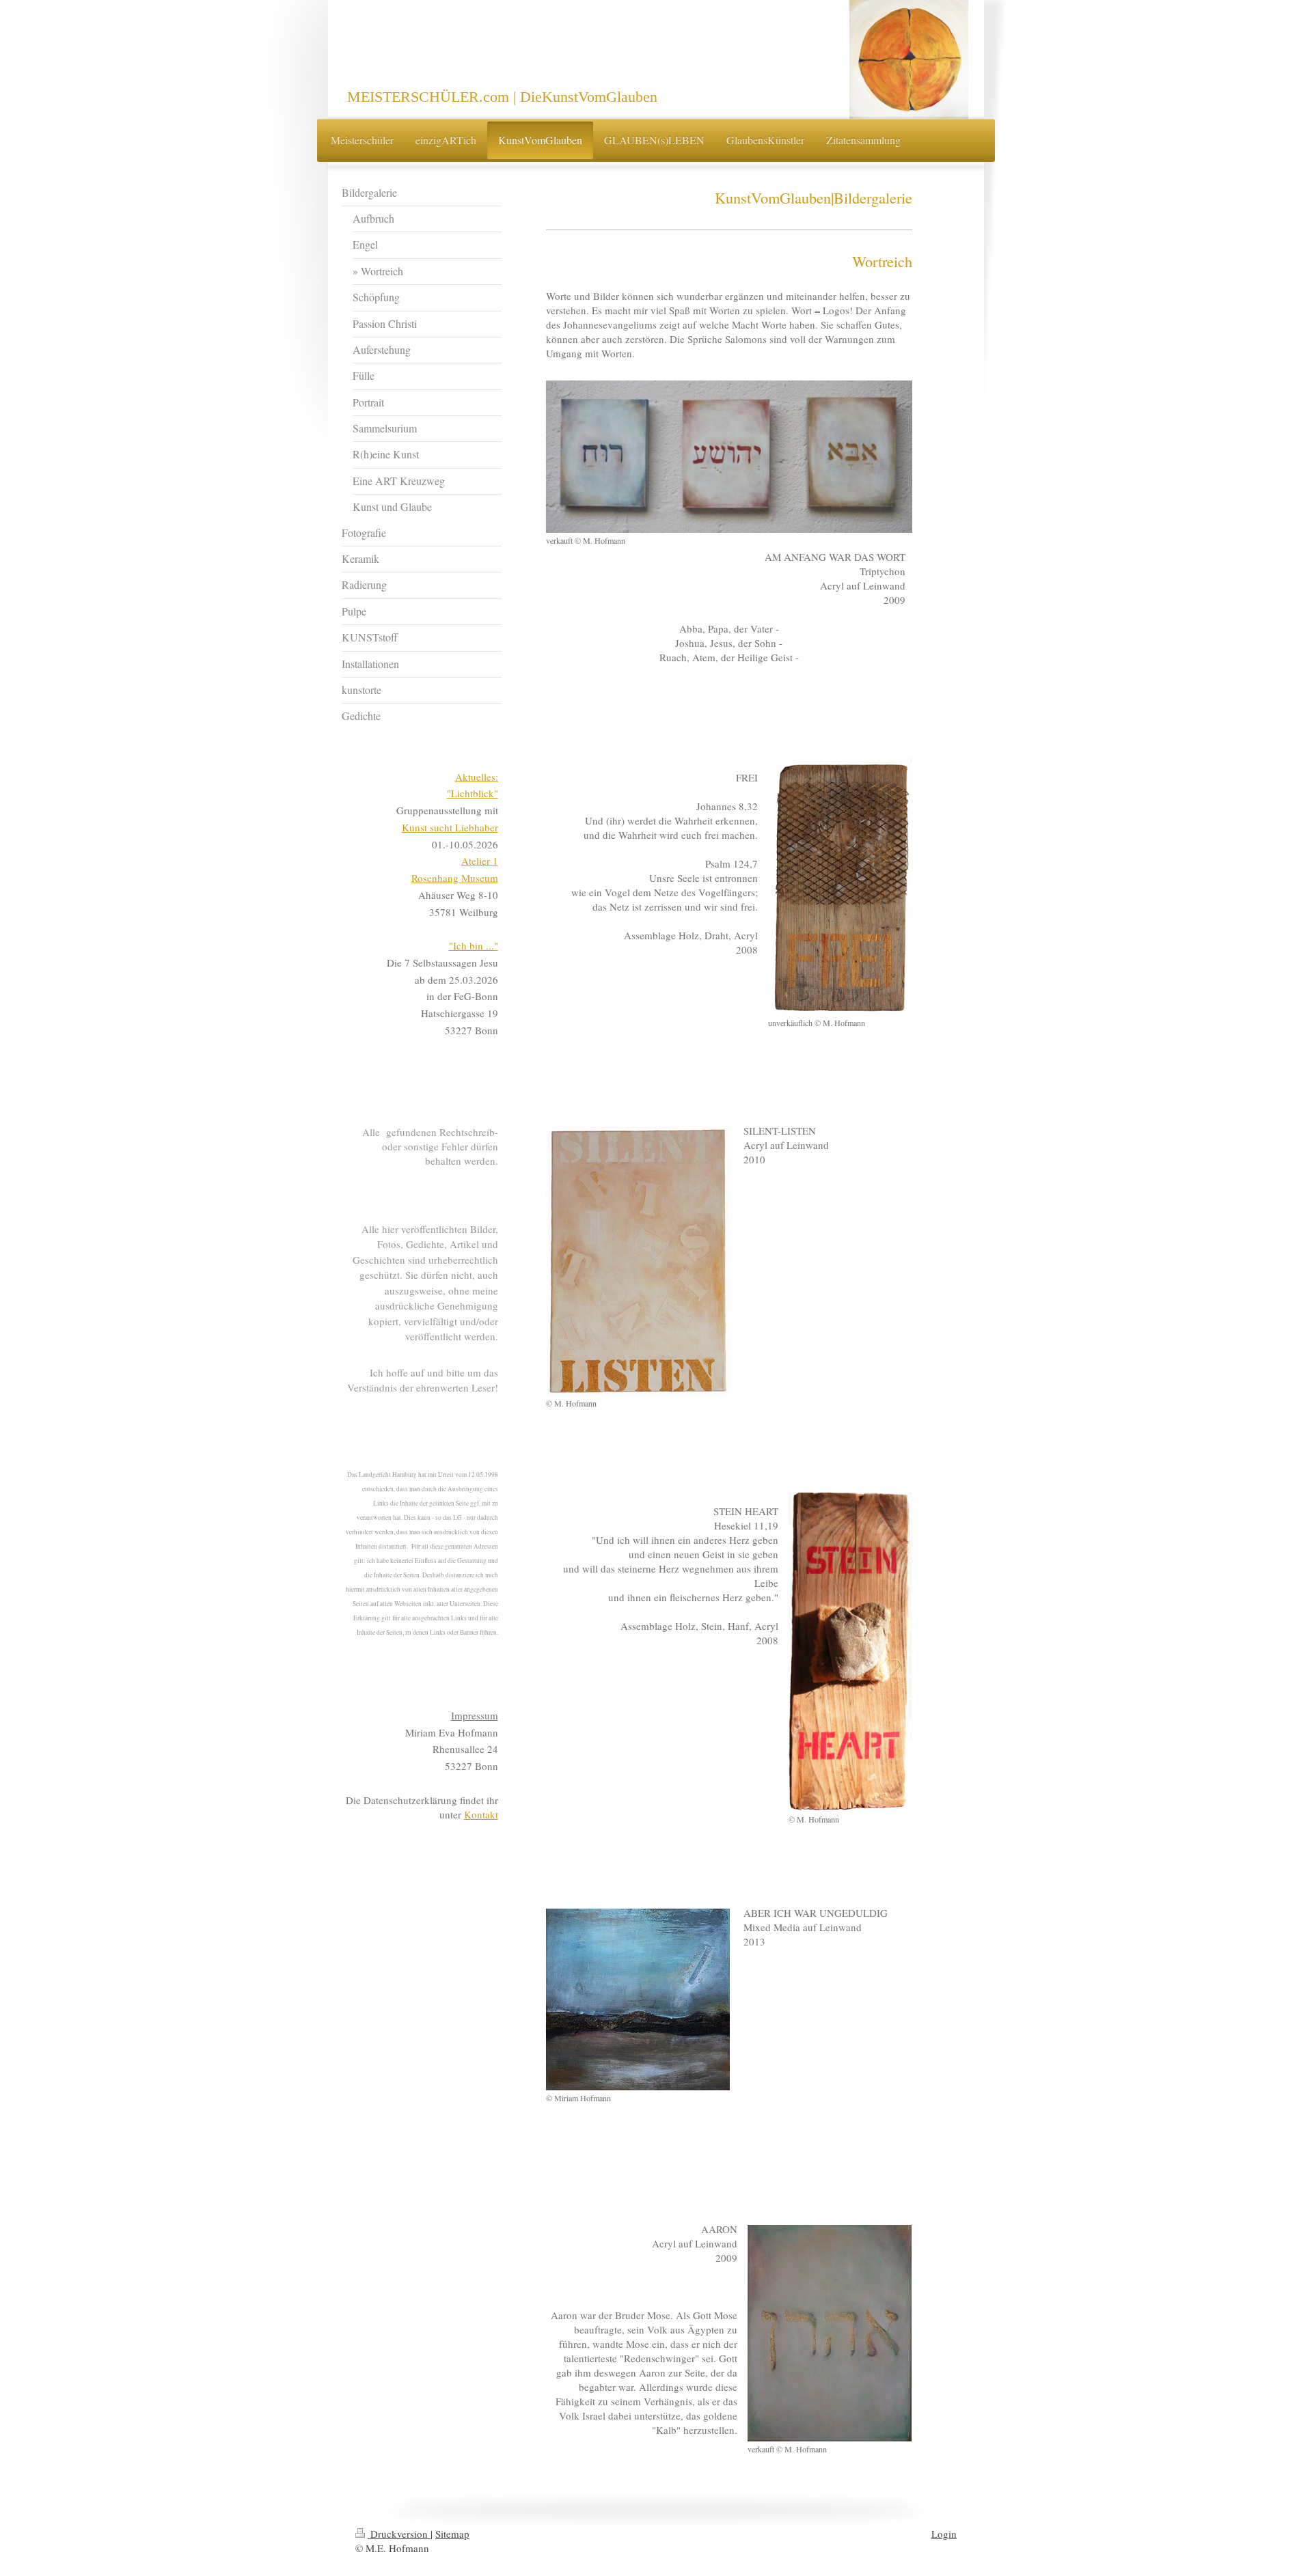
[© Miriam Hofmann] (638, 1999)
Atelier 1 (480, 861)
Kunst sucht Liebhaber (450, 827)
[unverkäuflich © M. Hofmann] (840, 887)
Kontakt (481, 1814)
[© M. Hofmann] (638, 1261)
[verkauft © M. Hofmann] (729, 457)
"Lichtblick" (473, 793)
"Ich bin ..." (474, 945)
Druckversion (399, 2534)
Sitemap (452, 2534)
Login (944, 2534)
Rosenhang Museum (455, 878)
